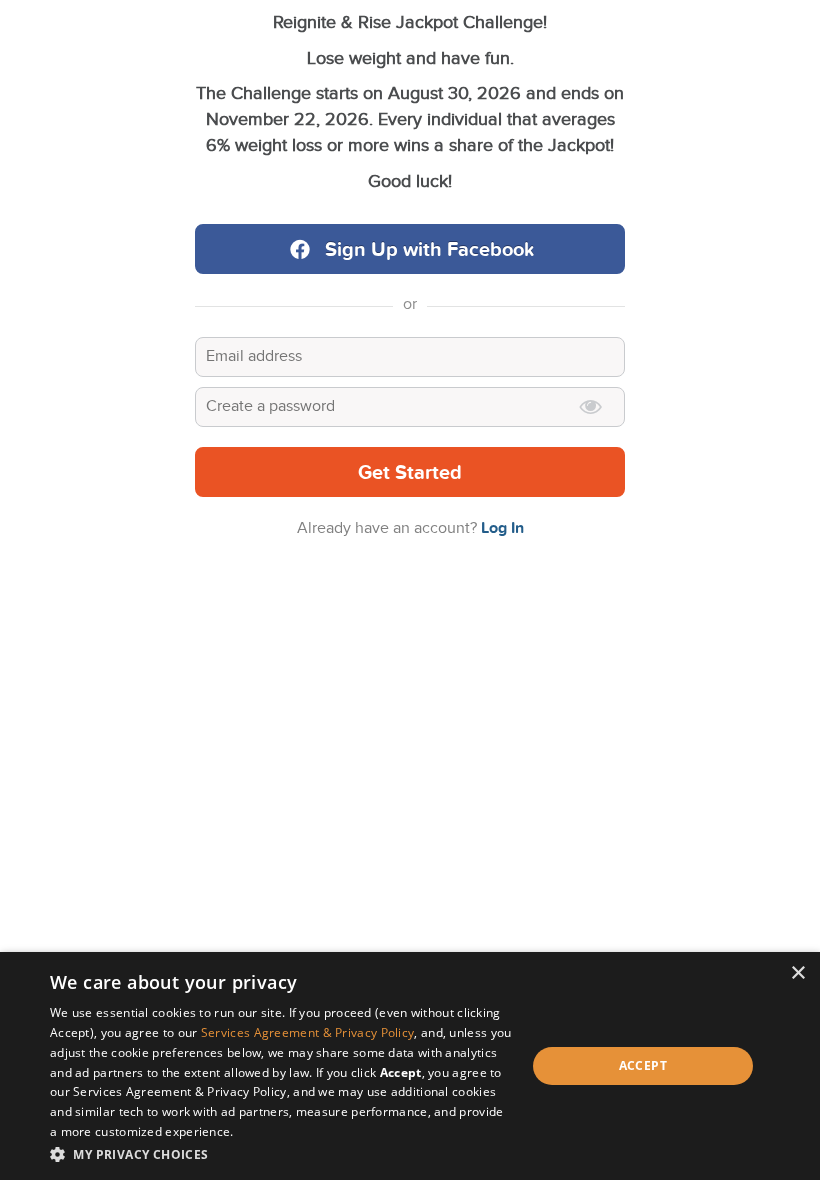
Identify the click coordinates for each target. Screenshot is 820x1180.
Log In (502, 528)
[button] (281, 1153)
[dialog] (410, 1066)
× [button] (797, 973)
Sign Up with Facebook (430, 250)
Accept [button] (643, 1065)
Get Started (410, 473)
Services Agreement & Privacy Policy (308, 1032)
